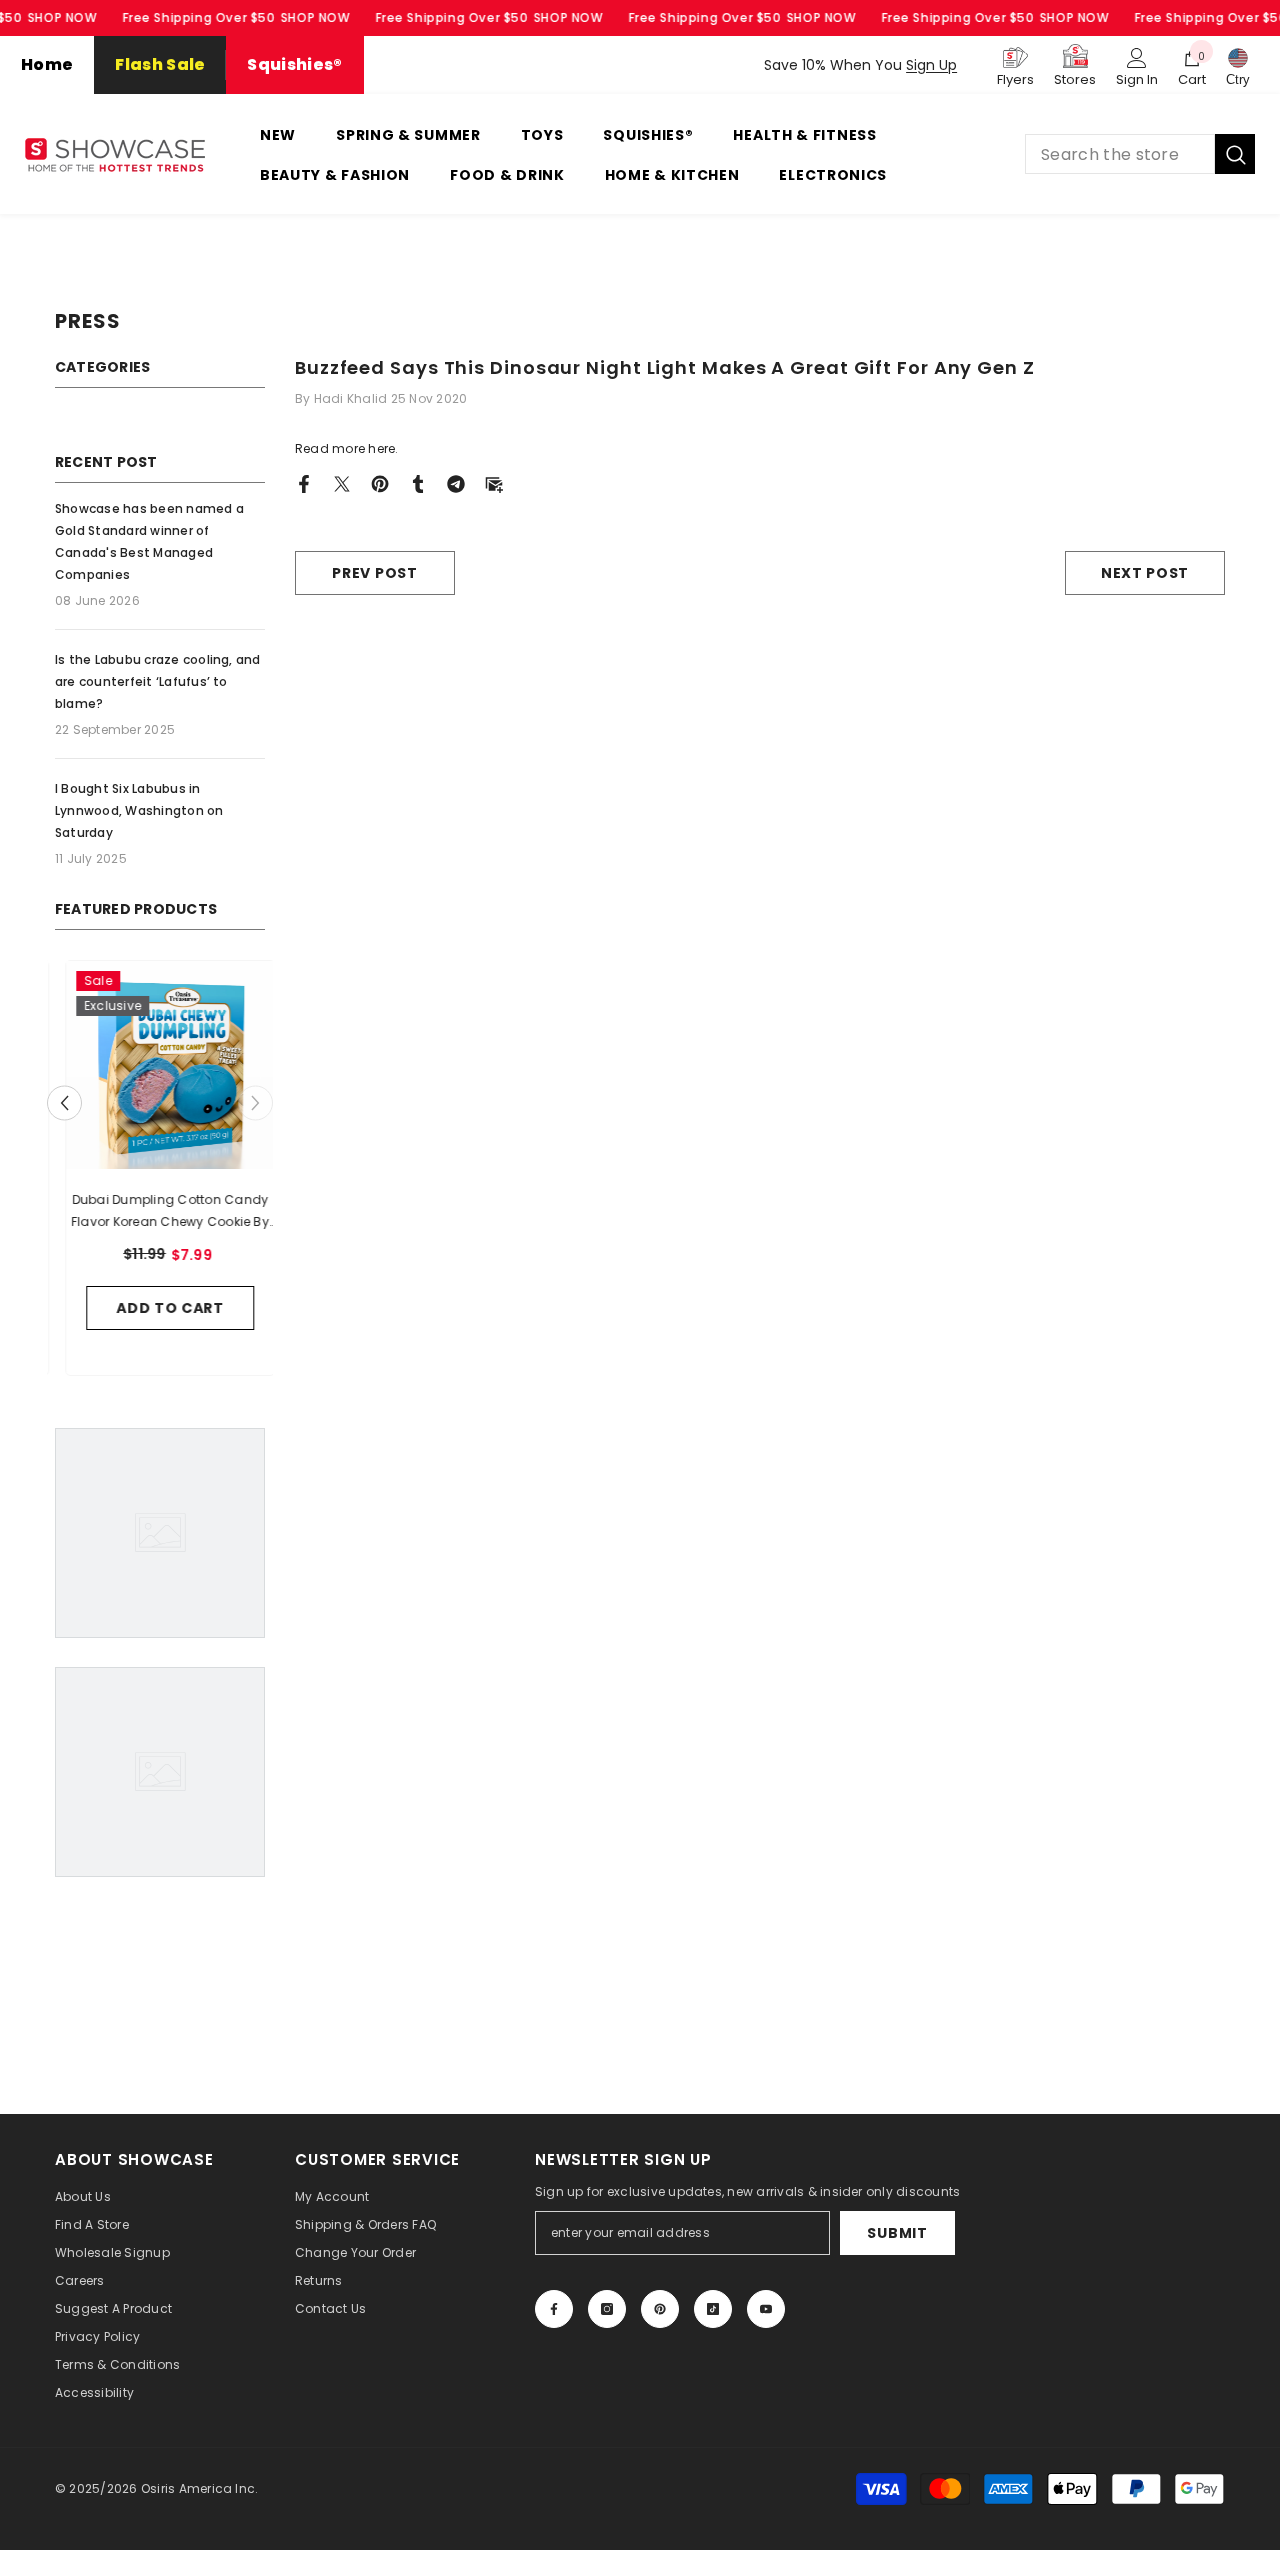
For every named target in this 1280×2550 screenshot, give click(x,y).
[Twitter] (342, 482)
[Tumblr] (418, 482)
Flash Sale (160, 64)
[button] (64, 1103)
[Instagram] (607, 2309)
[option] (160, 1173)
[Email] (494, 482)
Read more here (345, 448)
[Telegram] (456, 482)
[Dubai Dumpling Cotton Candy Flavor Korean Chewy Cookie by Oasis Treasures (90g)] (160, 1065)
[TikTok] (713, 2309)
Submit (897, 2233)
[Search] (1140, 154)
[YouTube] (766, 2309)
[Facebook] (304, 482)
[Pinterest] (380, 482)
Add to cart (160, 1308)
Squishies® (294, 64)
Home (47, 64)
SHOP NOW (62, 17)
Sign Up (931, 65)
